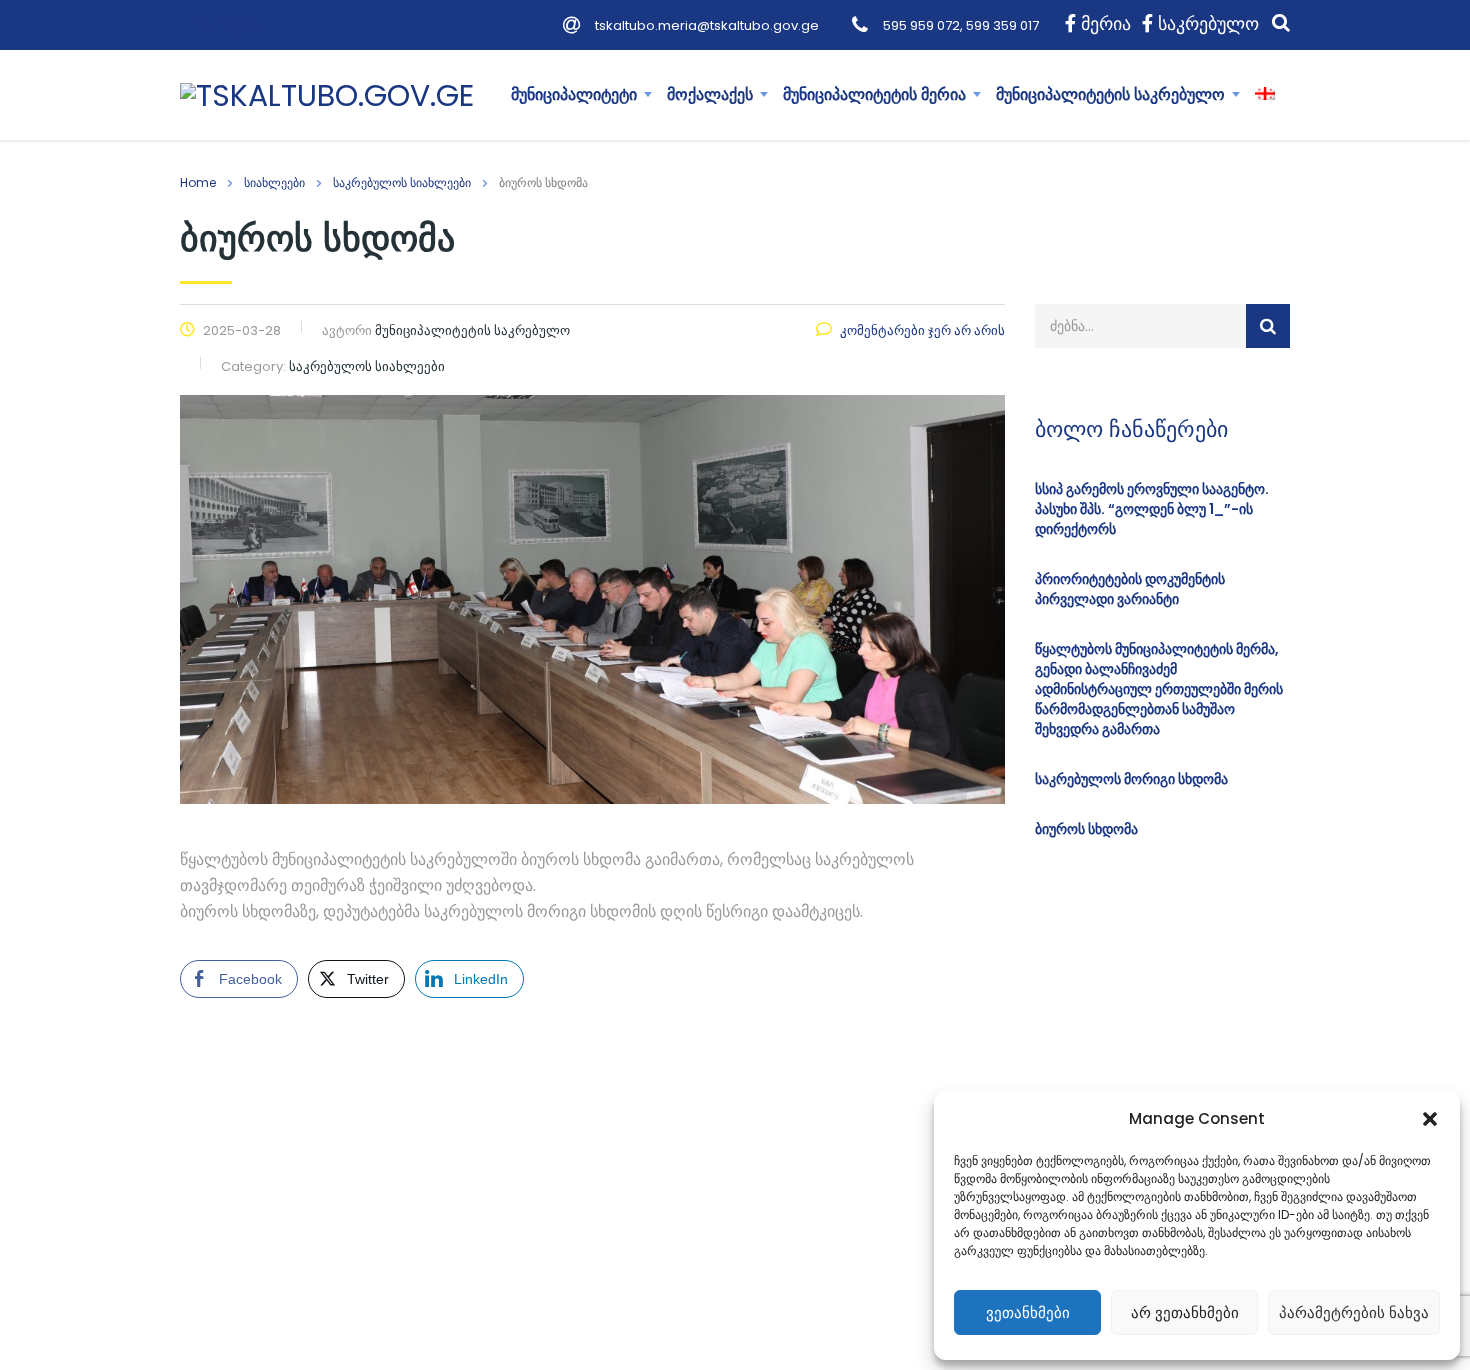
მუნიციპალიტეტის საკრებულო (1110, 94)
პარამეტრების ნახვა (1354, 1312)
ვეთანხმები (1028, 1312)
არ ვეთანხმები (1185, 1312)
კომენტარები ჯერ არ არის (922, 330)
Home (198, 182)
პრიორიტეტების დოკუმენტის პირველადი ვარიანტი (1130, 589)
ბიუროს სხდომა (1086, 829)
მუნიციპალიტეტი (574, 94)
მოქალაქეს (710, 94)
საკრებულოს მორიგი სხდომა (1131, 779)
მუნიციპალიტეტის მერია (874, 94)
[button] (1430, 1119)
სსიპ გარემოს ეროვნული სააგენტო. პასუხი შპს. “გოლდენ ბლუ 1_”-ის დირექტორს (1152, 509)
